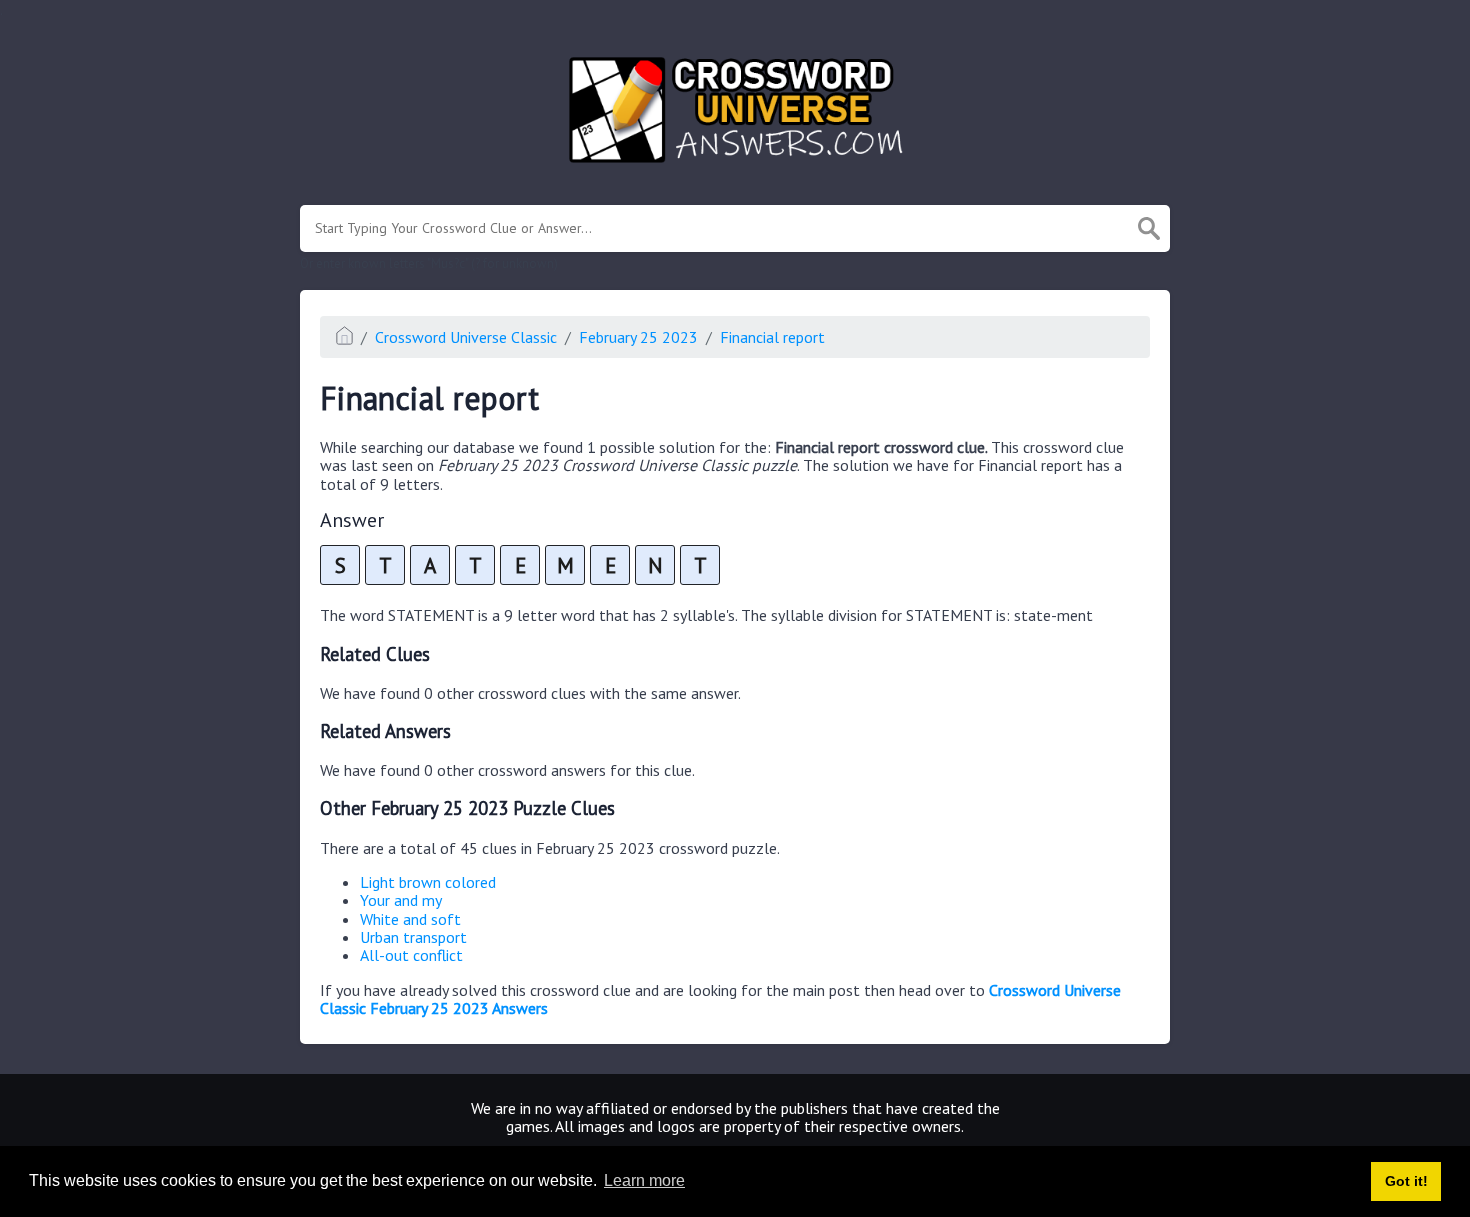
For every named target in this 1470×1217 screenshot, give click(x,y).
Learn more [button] (644, 1180)
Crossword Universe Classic (466, 337)
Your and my (401, 900)
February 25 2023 (638, 337)
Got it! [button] (1406, 1181)
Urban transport (413, 937)
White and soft (410, 919)
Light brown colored (428, 882)
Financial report (772, 337)
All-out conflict (411, 955)
